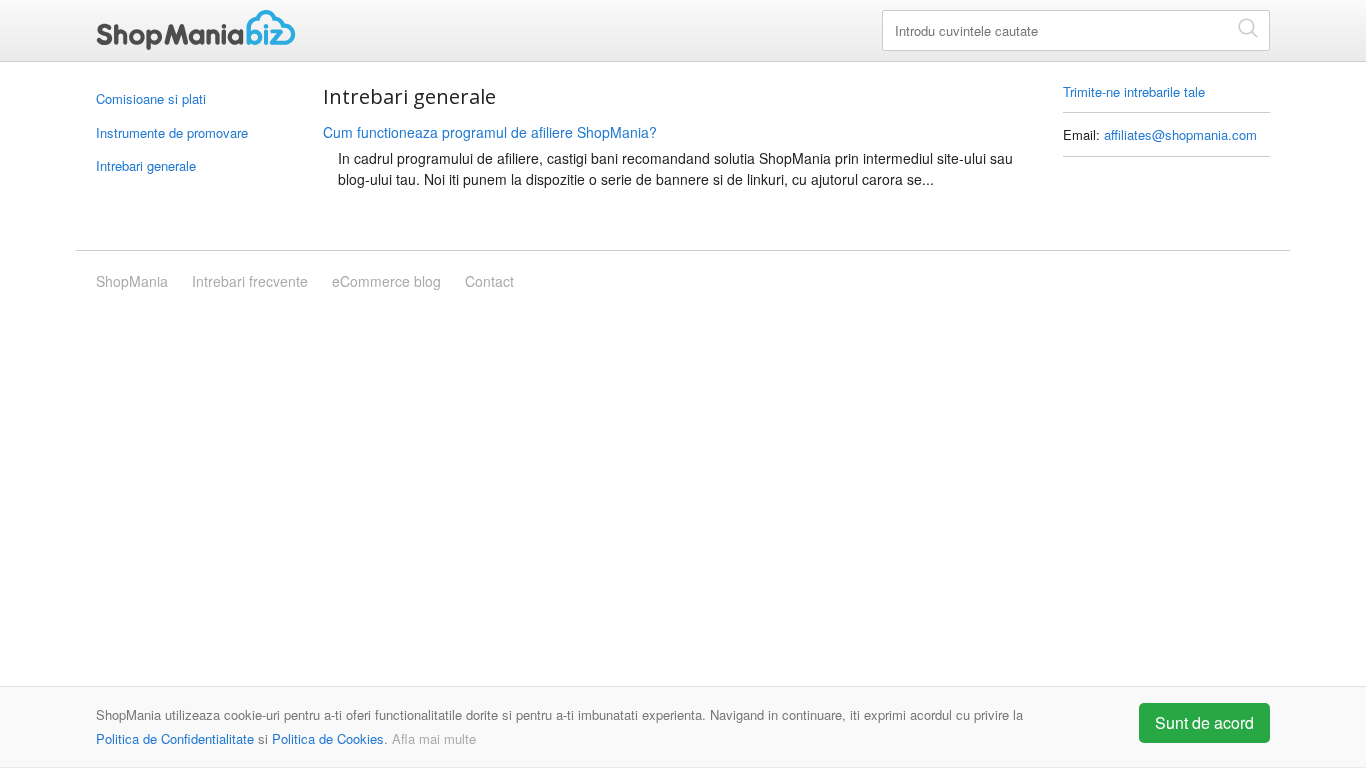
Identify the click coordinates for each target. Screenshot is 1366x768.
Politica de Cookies (328, 738)
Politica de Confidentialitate (175, 738)
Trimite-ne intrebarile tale (1134, 91)
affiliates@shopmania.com (1180, 134)
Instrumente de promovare (172, 132)
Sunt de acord (1204, 722)
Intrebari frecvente (250, 281)
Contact (489, 281)
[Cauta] (1248, 27)
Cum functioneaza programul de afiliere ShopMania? (490, 132)
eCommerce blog (386, 281)
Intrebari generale (146, 165)
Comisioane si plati (151, 98)
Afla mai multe (434, 738)
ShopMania (196, 30)
